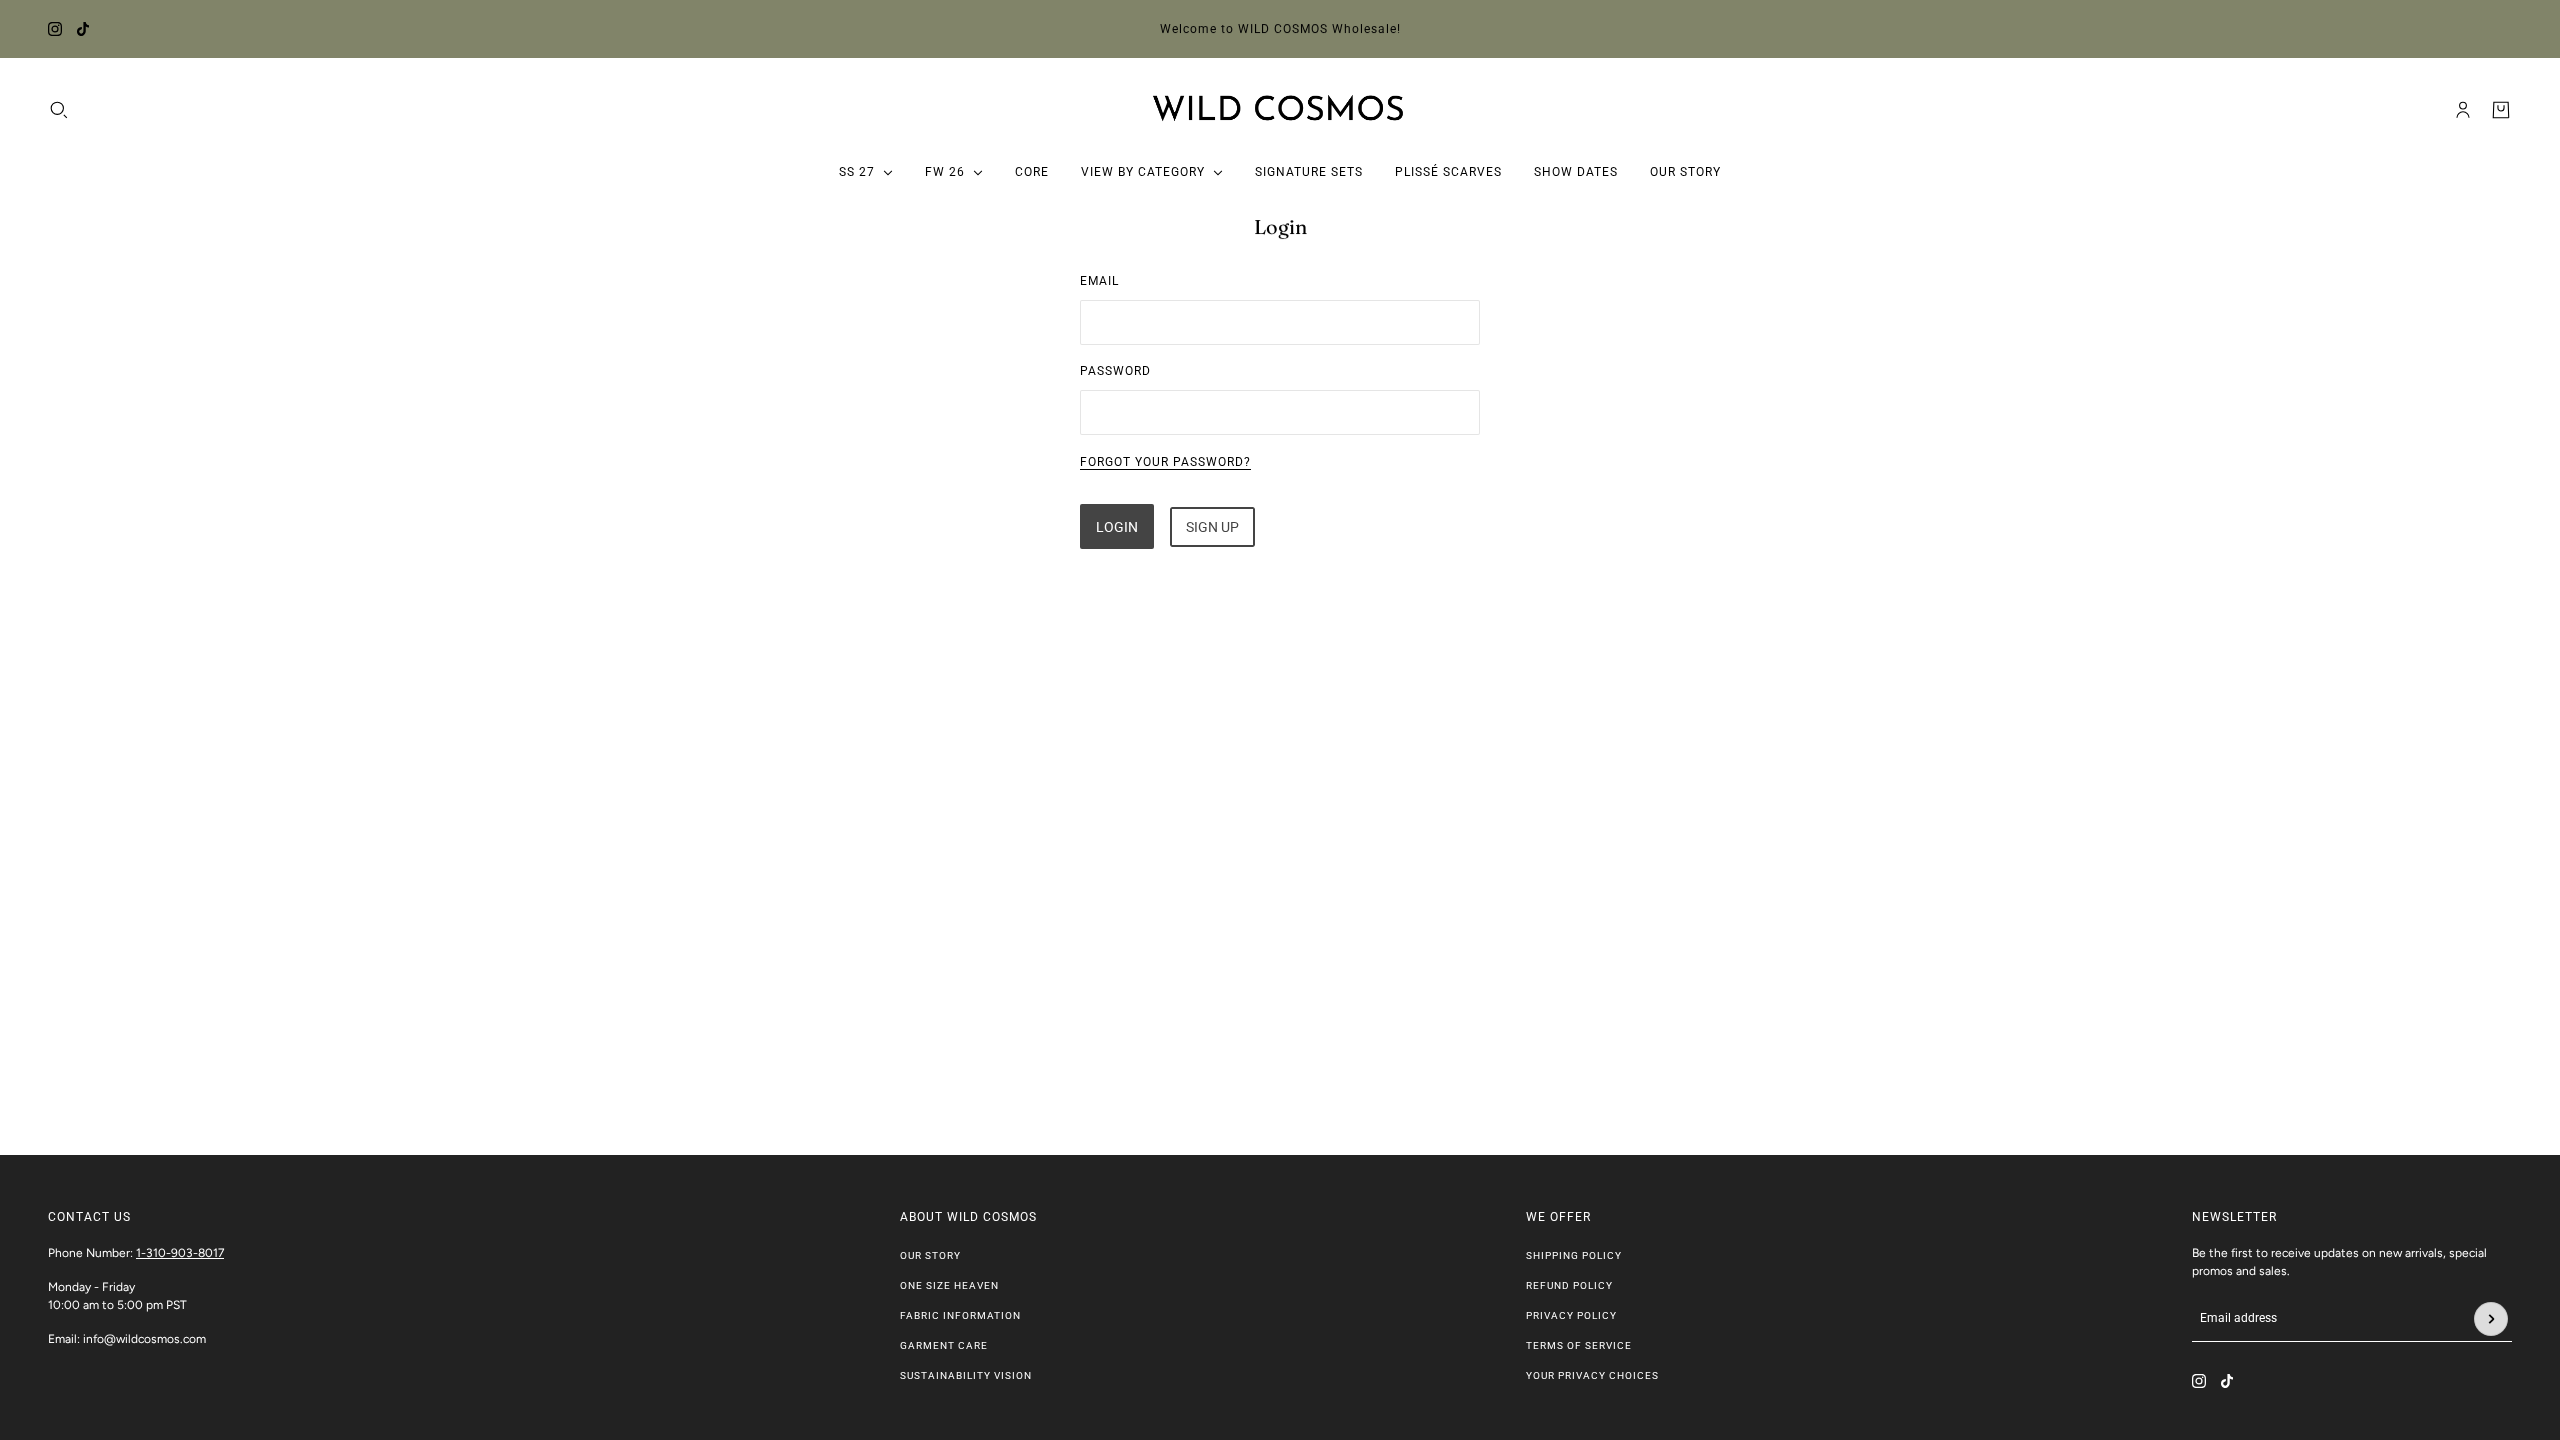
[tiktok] (83, 29)
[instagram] (55, 29)
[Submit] (2491, 1319)
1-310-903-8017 (180, 1253)
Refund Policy (1569, 1285)
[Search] (59, 110)
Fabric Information (960, 1315)
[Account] (2463, 110)
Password (1115, 371)
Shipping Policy (1574, 1255)
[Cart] (2501, 110)
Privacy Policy (1571, 1315)
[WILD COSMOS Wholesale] (1280, 110)
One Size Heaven (949, 1285)
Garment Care (944, 1345)
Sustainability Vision (966, 1375)
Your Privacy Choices (1592, 1375)
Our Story (930, 1255)
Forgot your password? (1165, 462)
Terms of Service (1579, 1345)
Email (1099, 281)
